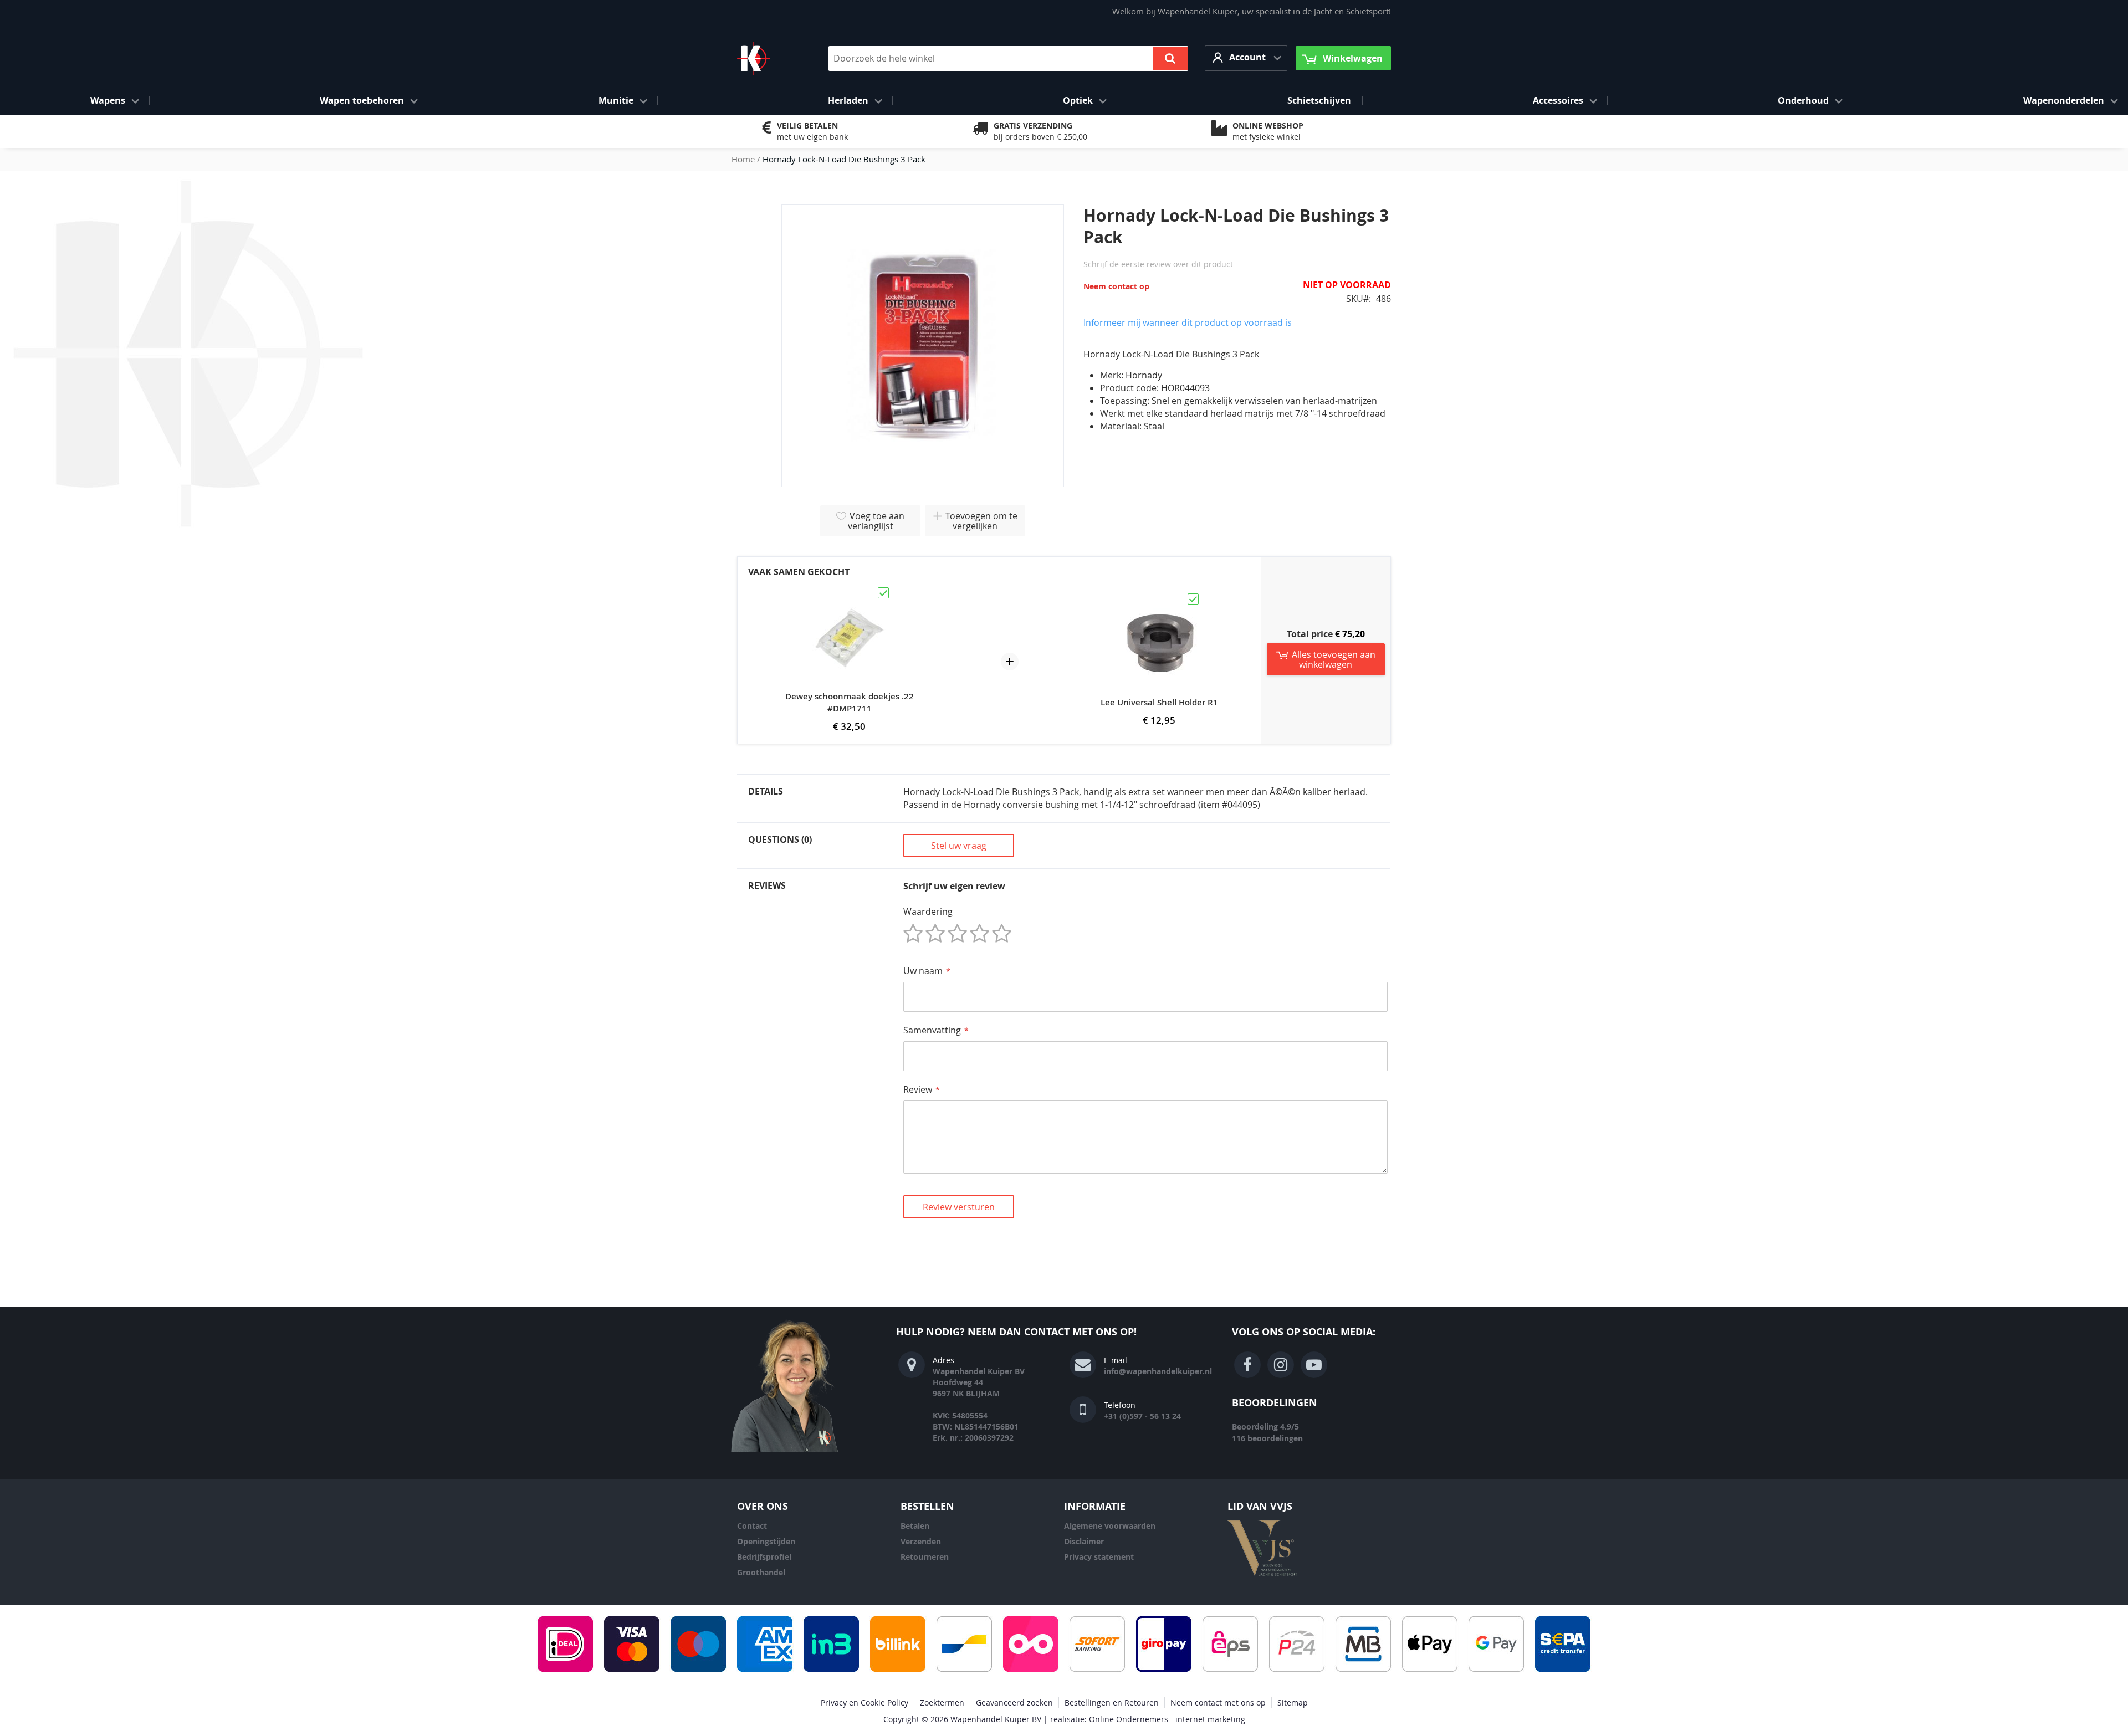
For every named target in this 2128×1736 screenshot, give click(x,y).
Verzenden (921, 1541)
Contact (752, 1526)
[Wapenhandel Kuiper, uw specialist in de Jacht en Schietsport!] (770, 58)
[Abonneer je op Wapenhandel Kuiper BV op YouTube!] (1314, 1365)
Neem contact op (1116, 286)
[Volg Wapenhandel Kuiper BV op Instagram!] (1281, 1365)
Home (743, 159)
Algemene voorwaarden (1110, 1526)
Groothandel (761, 1572)
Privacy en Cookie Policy (864, 1702)
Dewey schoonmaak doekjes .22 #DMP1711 (850, 702)
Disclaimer (1084, 1541)
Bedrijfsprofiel (764, 1557)
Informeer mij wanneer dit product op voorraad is (1188, 322)
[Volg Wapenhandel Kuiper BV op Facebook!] (1247, 1365)
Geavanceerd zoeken (1014, 1702)
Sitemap (1293, 1702)
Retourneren (925, 1557)
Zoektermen (942, 1702)
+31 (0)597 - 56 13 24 (1142, 1416)
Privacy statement (1099, 1557)
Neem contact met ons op (1218, 1702)
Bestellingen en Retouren (1112, 1702)
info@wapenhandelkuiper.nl (1158, 1371)
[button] (1246, 58)
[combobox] (1008, 58)
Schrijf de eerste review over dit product (1158, 264)
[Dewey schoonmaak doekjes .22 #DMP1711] (850, 591)
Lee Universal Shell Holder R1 (1159, 702)
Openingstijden (766, 1541)
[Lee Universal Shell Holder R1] (1159, 597)
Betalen (915, 1526)
